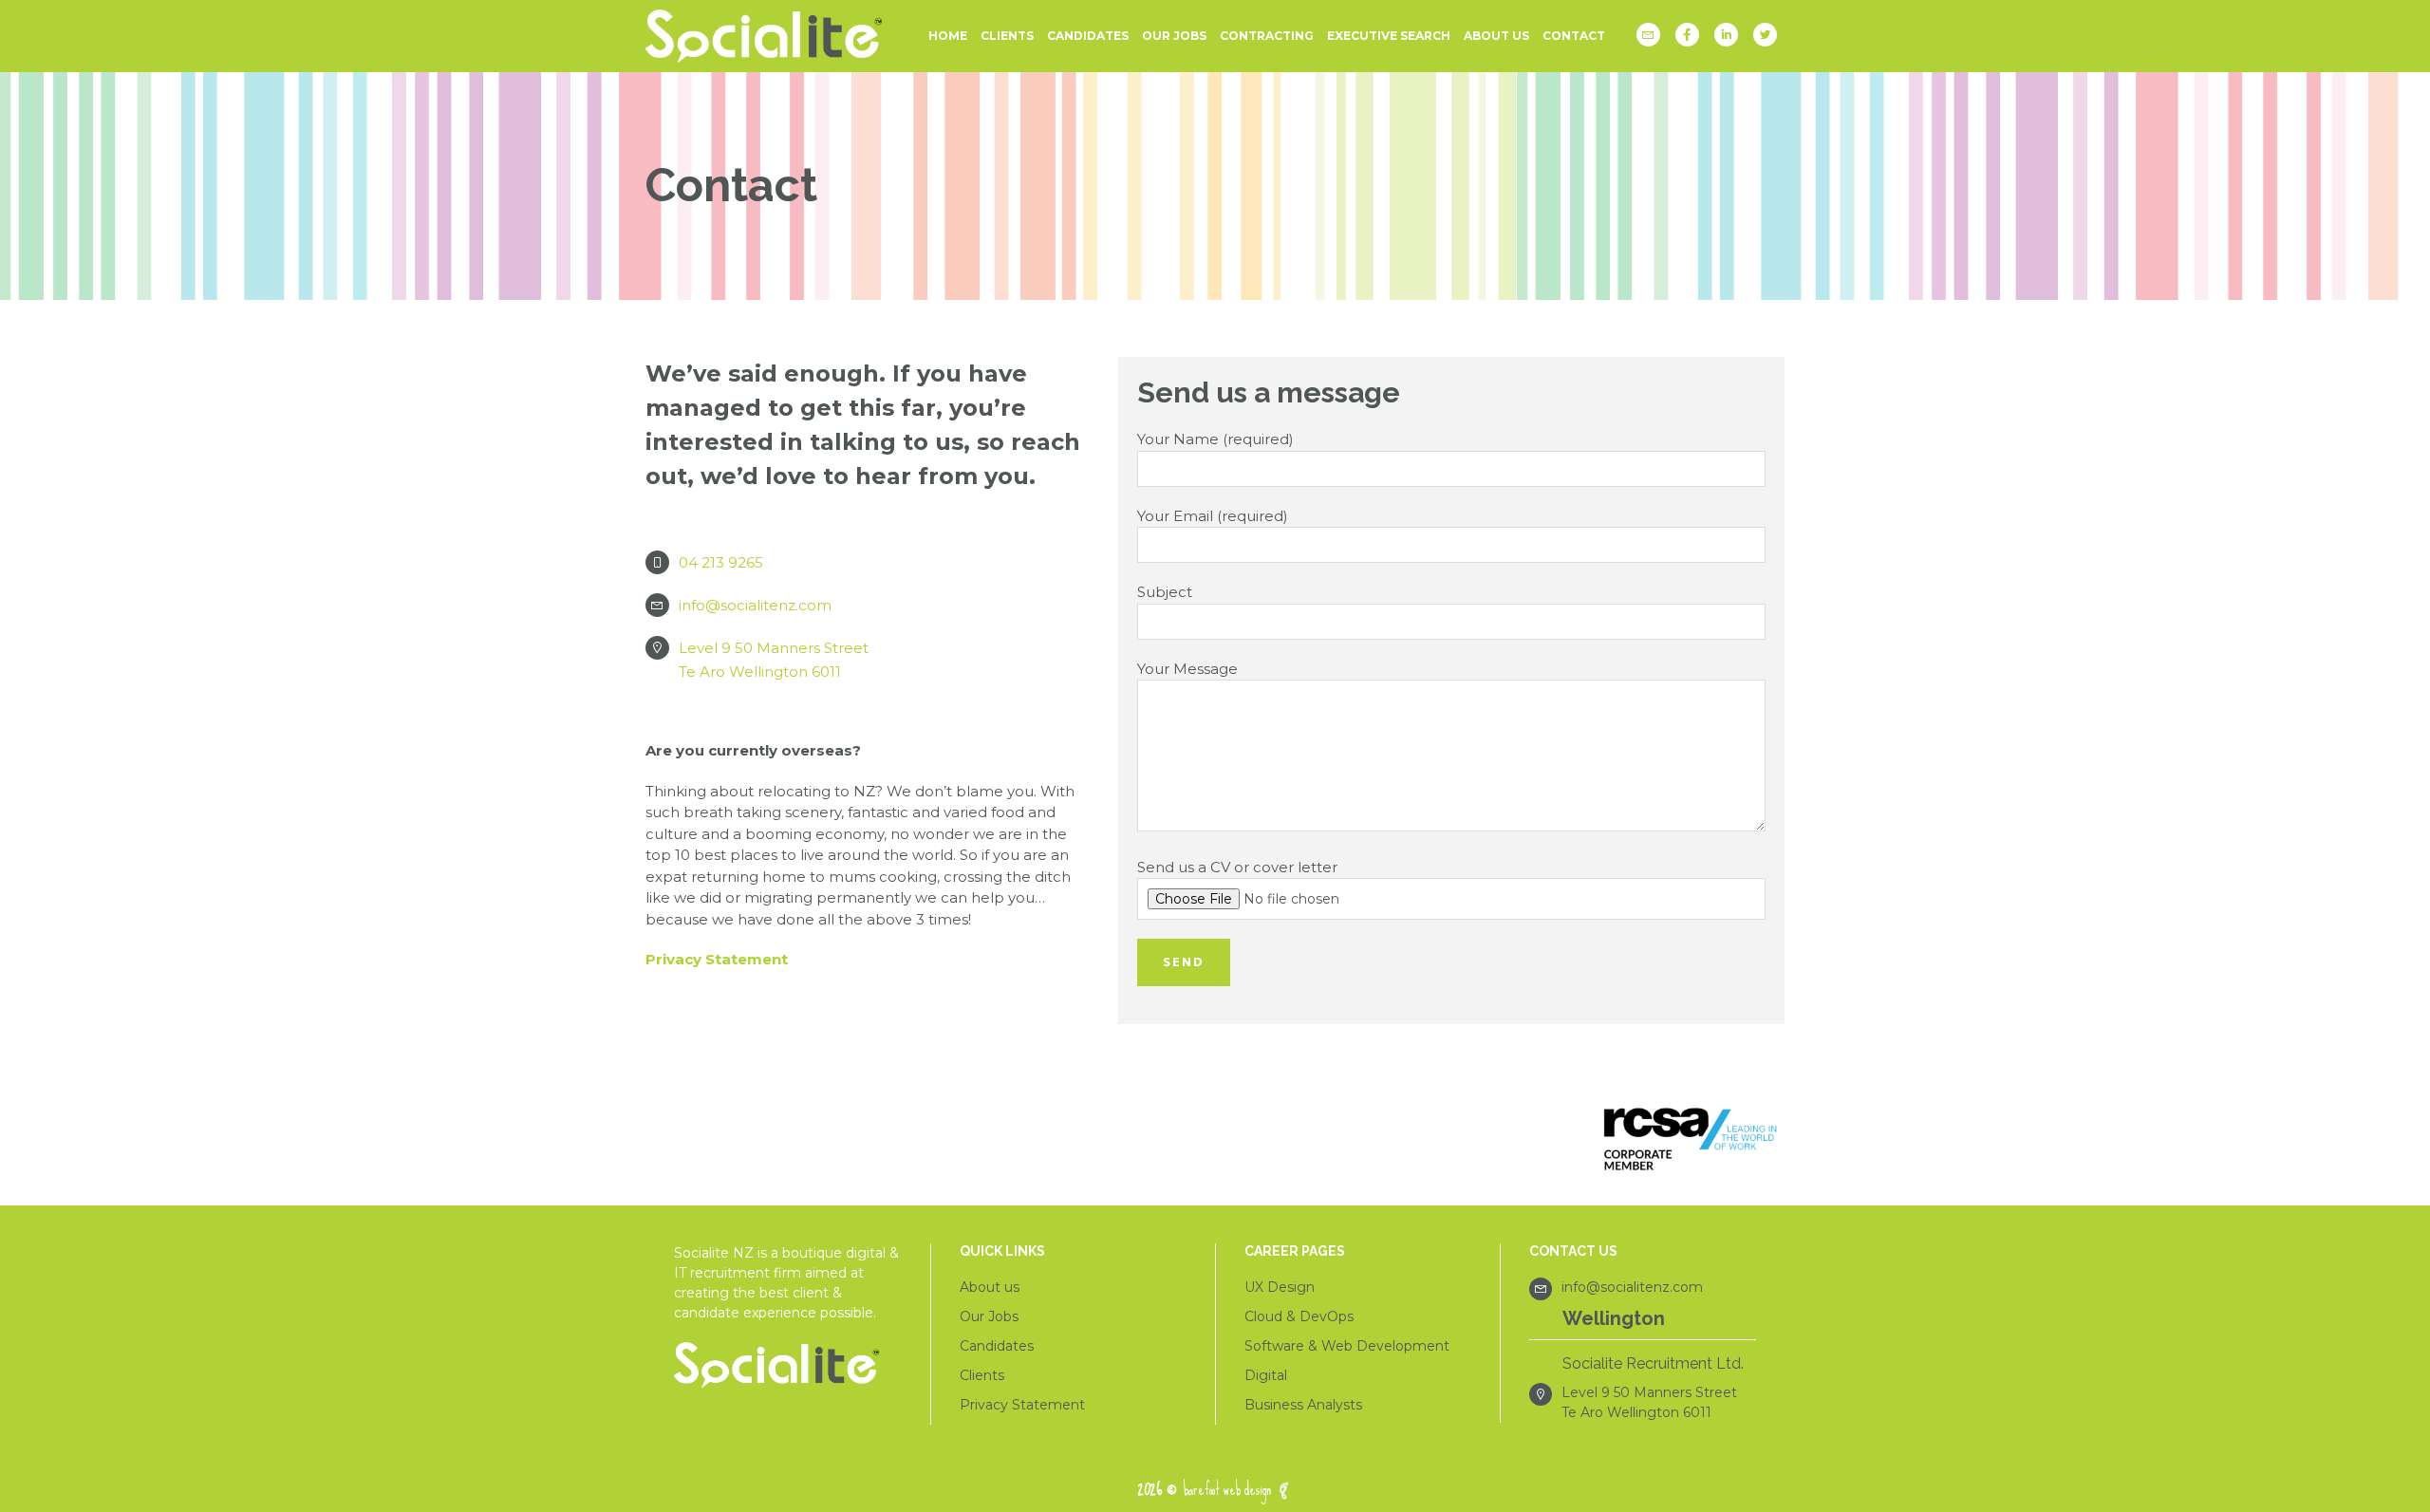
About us (990, 1287)
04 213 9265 (721, 562)
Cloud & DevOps (1299, 1316)
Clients (982, 1375)
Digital (1266, 1375)
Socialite (769, 36)
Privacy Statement (717, 959)
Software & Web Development (1347, 1346)
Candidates (997, 1346)
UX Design (1280, 1287)
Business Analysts (1303, 1405)
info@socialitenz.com (755, 605)
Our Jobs (989, 1316)
